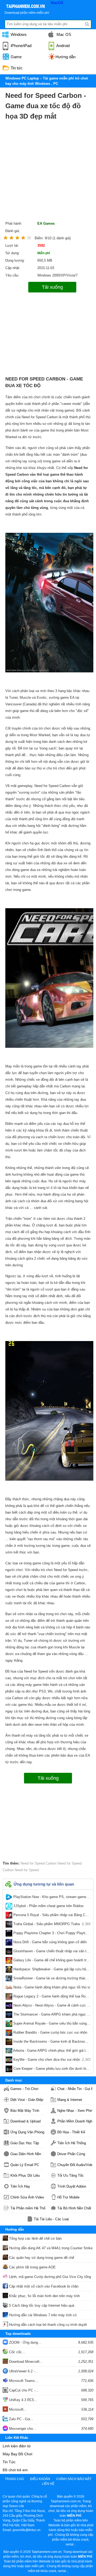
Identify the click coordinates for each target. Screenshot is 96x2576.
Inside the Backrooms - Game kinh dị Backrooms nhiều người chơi (51, 2043)
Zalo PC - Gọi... (21, 2419)
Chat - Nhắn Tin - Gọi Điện (75, 2089)
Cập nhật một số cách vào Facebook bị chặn (43, 2286)
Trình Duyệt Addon (72, 2186)
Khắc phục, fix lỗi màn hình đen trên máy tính (44, 2296)
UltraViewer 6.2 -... (23, 2371)
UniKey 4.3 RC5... (23, 2400)
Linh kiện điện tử (17, 2446)
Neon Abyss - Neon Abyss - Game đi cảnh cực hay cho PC (51, 2007)
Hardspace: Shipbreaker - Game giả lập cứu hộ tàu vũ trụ (51, 1970)
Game (16, 57)
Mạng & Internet (70, 2100)
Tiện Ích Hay (20, 2186)
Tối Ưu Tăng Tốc (71, 2175)
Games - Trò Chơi (24, 2089)
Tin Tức (9, 2462)
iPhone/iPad (21, 46)
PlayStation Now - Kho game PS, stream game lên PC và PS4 (51, 1898)
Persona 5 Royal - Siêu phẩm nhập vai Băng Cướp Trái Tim (51, 1916)
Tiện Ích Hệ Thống (72, 2143)
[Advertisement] (48, 172)
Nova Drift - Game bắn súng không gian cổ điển (51, 1943)
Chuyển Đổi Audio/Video (75, 2165)
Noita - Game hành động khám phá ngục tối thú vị (51, 1988)
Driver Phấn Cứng (71, 2154)
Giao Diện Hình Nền (26, 2154)
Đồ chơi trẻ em (15, 2470)
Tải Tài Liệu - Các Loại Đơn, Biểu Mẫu (51, 2219)
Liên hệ (48, 2484)
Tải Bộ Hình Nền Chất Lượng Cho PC (75, 2208)
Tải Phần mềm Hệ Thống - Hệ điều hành (28, 2208)
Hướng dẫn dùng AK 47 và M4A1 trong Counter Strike (50, 2248)
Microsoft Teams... (23, 2381)
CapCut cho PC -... (23, 2390)
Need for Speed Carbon (39, 1863)
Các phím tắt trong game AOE (32, 2267)
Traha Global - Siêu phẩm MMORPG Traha (51, 1924)
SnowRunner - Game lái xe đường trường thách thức (51, 1979)
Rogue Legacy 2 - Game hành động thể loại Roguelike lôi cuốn (51, 1997)
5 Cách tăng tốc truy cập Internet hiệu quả (41, 2305)
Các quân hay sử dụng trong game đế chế (41, 2258)
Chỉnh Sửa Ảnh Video (27, 2197)
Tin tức (16, 68)
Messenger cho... (22, 2429)
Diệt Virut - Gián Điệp (27, 2100)
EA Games (46, 223)
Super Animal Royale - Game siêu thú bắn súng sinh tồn (51, 2025)
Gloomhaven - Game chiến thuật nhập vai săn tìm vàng (51, 1952)
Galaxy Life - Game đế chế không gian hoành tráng (51, 1961)
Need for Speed (26, 1870)
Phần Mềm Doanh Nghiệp (75, 2121)
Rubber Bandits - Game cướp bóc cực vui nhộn (51, 2034)
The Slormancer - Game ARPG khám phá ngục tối (51, 2016)
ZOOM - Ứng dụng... (25, 2342)
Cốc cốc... (17, 2352)
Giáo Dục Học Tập (25, 2143)
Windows (18, 34)
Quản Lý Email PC (25, 2165)
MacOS (57, 3)
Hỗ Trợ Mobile (68, 2197)
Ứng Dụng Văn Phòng (27, 2132)
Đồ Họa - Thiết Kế (71, 2132)
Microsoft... (17, 2409)
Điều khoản (40, 2479)
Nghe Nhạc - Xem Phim (75, 2111)
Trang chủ (14, 2479)
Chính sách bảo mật (74, 2479)
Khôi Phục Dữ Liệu (25, 2175)
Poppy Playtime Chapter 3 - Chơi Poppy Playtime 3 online (51, 1934)
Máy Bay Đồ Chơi (17, 2454)
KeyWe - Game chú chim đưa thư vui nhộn (51, 2060)
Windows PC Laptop (22, 78)
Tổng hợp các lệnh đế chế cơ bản (35, 2238)
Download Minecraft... (25, 2362)
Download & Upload (25, 2121)
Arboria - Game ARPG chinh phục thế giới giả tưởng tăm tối (51, 2052)
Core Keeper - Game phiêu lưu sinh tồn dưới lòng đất (51, 2070)
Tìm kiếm (87, 24)
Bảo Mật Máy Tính (25, 2111)
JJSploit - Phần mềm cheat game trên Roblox (51, 1907)
